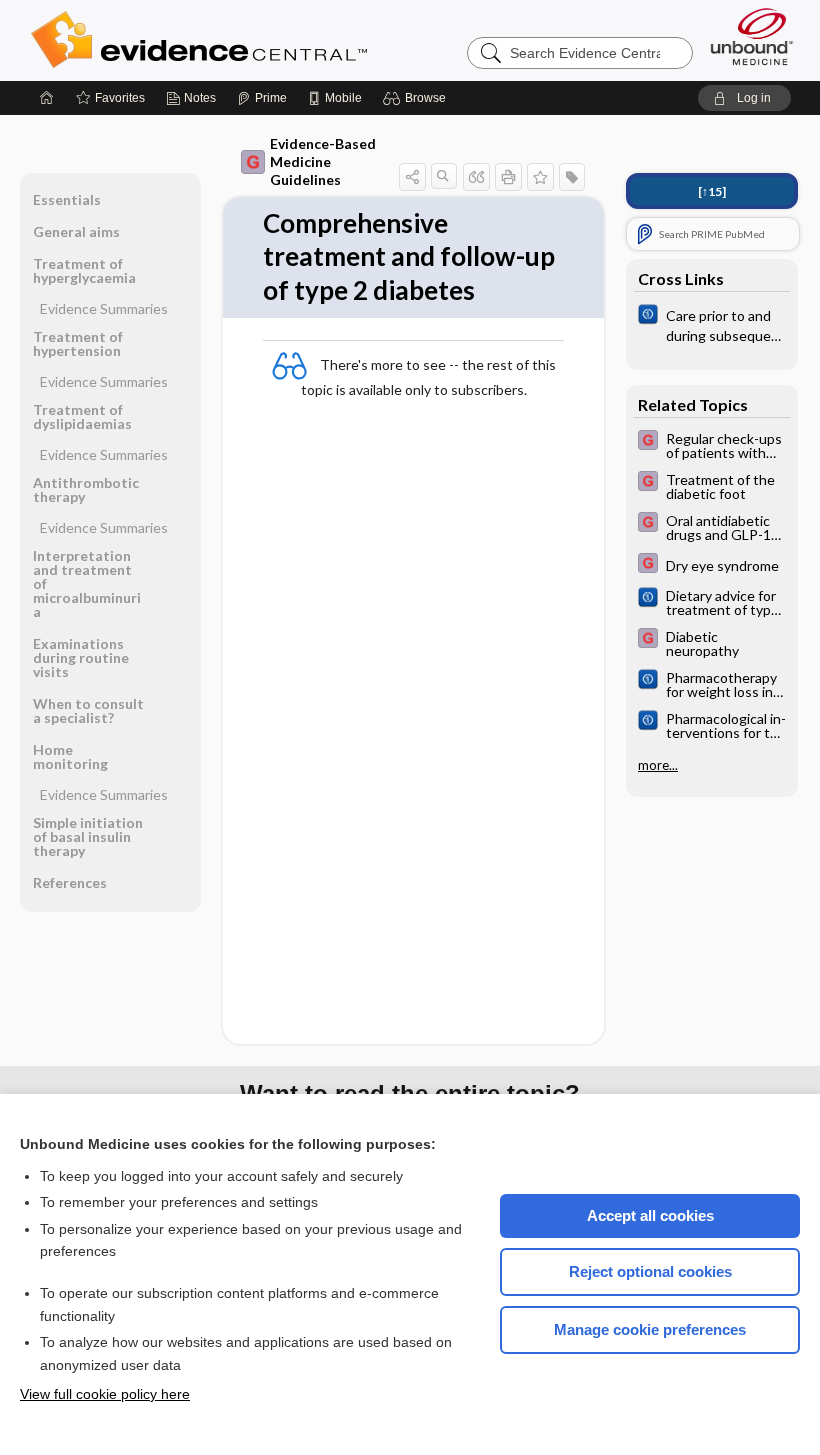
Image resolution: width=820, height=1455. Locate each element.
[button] (417, 98)
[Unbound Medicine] (752, 36)
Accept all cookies (650, 1215)
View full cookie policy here (105, 1394)
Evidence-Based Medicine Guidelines (323, 161)
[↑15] (712, 191)
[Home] (47, 98)
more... (658, 765)
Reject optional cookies (650, 1271)
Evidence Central (279, 40)
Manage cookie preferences (650, 1329)
